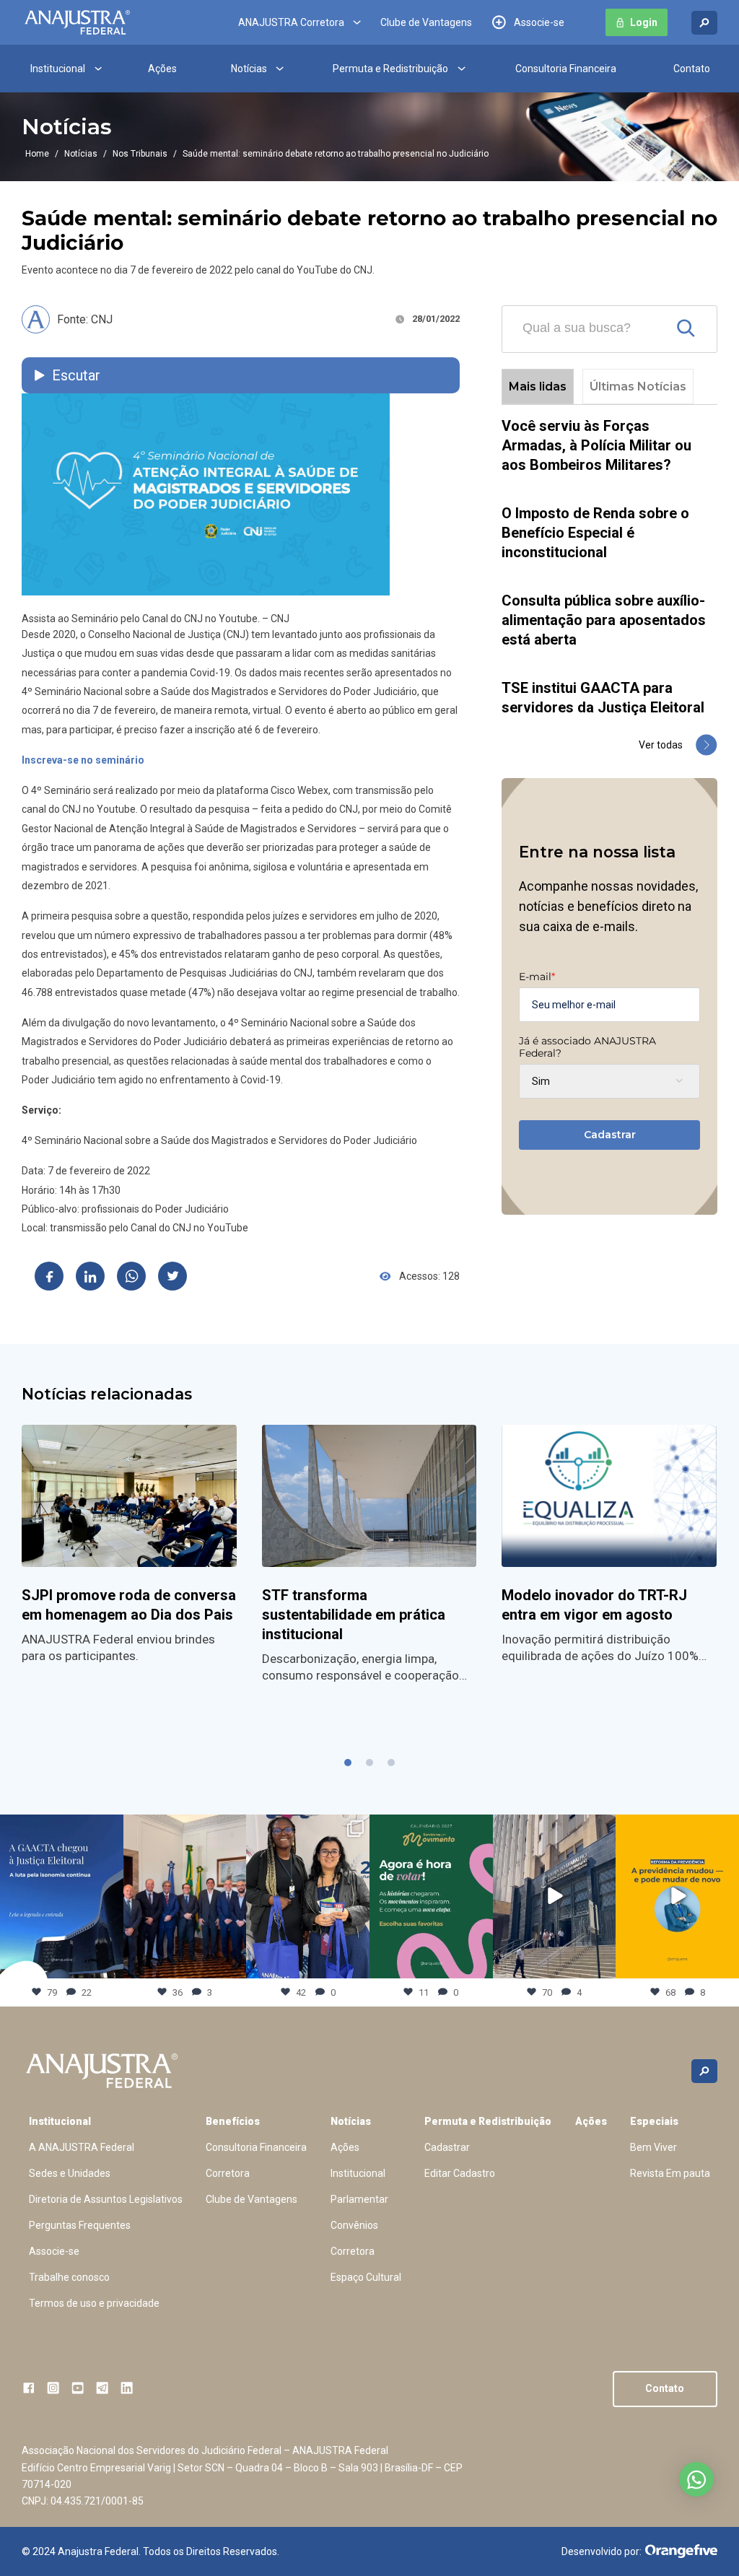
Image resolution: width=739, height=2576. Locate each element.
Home (37, 154)
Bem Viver (653, 2147)
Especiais (654, 2121)
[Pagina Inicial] (77, 22)
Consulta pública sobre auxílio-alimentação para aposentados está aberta (604, 620)
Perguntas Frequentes (80, 2225)
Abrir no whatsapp (696, 2479)
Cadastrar (610, 1135)
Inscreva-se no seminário (83, 760)
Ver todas (661, 745)
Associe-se (539, 22)
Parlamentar (359, 2199)
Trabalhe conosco (69, 2277)
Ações (162, 69)
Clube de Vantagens (426, 22)
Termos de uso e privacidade (94, 2303)
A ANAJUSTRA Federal (82, 2147)
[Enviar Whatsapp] (131, 1276)
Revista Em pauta (670, 2173)
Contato (692, 69)
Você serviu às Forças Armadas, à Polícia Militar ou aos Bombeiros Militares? (596, 445)
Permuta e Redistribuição (390, 69)
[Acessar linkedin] (127, 2388)
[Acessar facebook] (29, 2388)
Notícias (249, 69)
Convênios (354, 2225)
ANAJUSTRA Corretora (291, 22)
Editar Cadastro (460, 2173)
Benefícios (233, 2121)
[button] (348, 1763)
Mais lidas (538, 387)
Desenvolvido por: (602, 2551)
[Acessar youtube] (78, 2388)
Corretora (228, 2173)
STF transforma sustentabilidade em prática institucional (354, 1615)
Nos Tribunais (140, 154)
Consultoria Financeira (566, 69)
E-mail (537, 977)
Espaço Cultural (366, 2277)
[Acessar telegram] (102, 2388)
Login (644, 22)
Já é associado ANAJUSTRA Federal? (587, 1047)
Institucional (58, 69)
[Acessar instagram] (53, 2388)
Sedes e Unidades (70, 2173)
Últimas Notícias (638, 387)
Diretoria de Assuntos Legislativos (106, 2199)
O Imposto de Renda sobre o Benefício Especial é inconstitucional (595, 533)
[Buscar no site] (704, 23)
